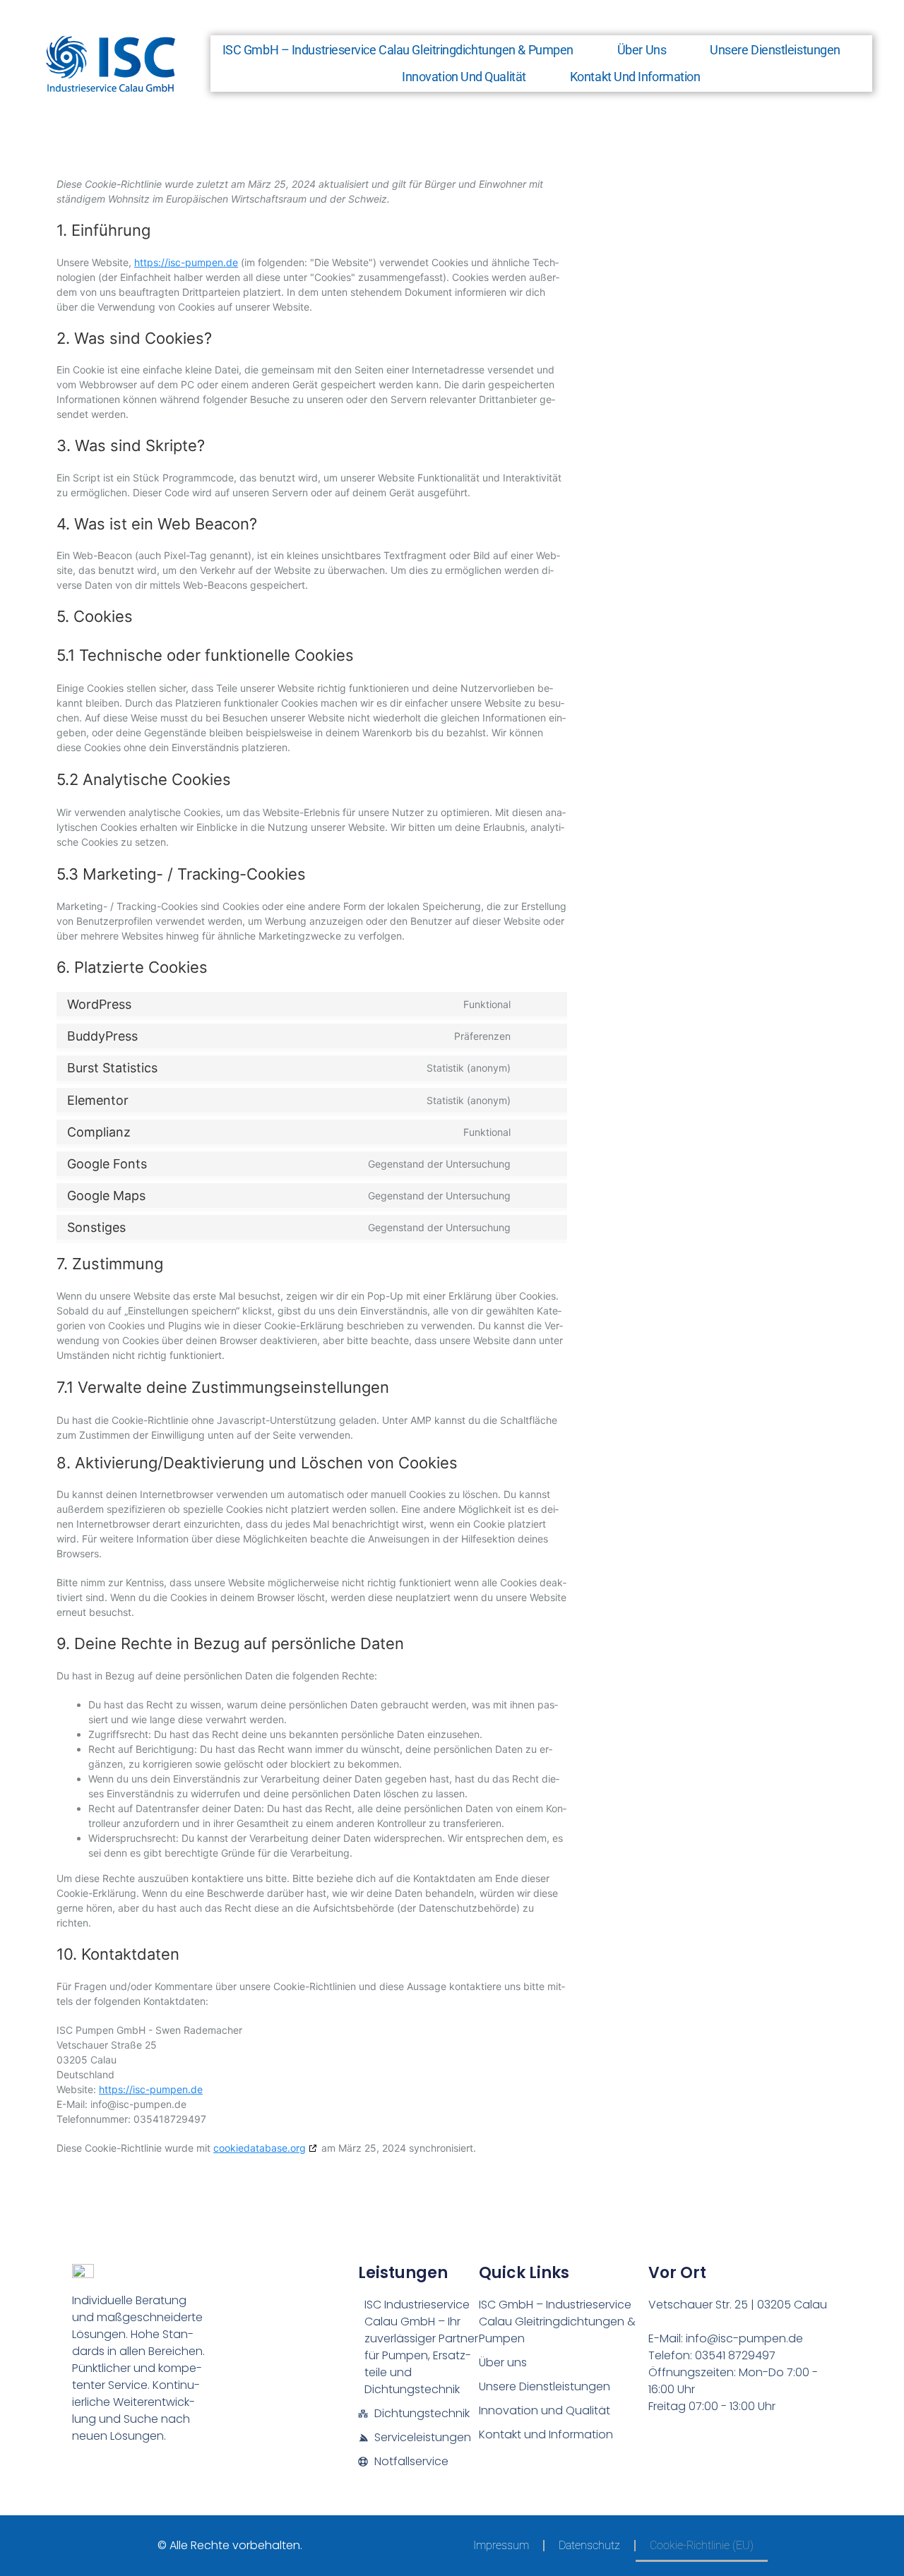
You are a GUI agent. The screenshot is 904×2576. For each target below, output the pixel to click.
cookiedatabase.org (260, 2148)
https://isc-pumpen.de (186, 262)
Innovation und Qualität (464, 77)
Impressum (501, 2545)
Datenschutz (589, 2545)
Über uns (642, 50)
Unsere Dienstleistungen (775, 50)
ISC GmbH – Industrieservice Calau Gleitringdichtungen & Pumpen (398, 50)
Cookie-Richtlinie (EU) (702, 2545)
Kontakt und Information (635, 77)
